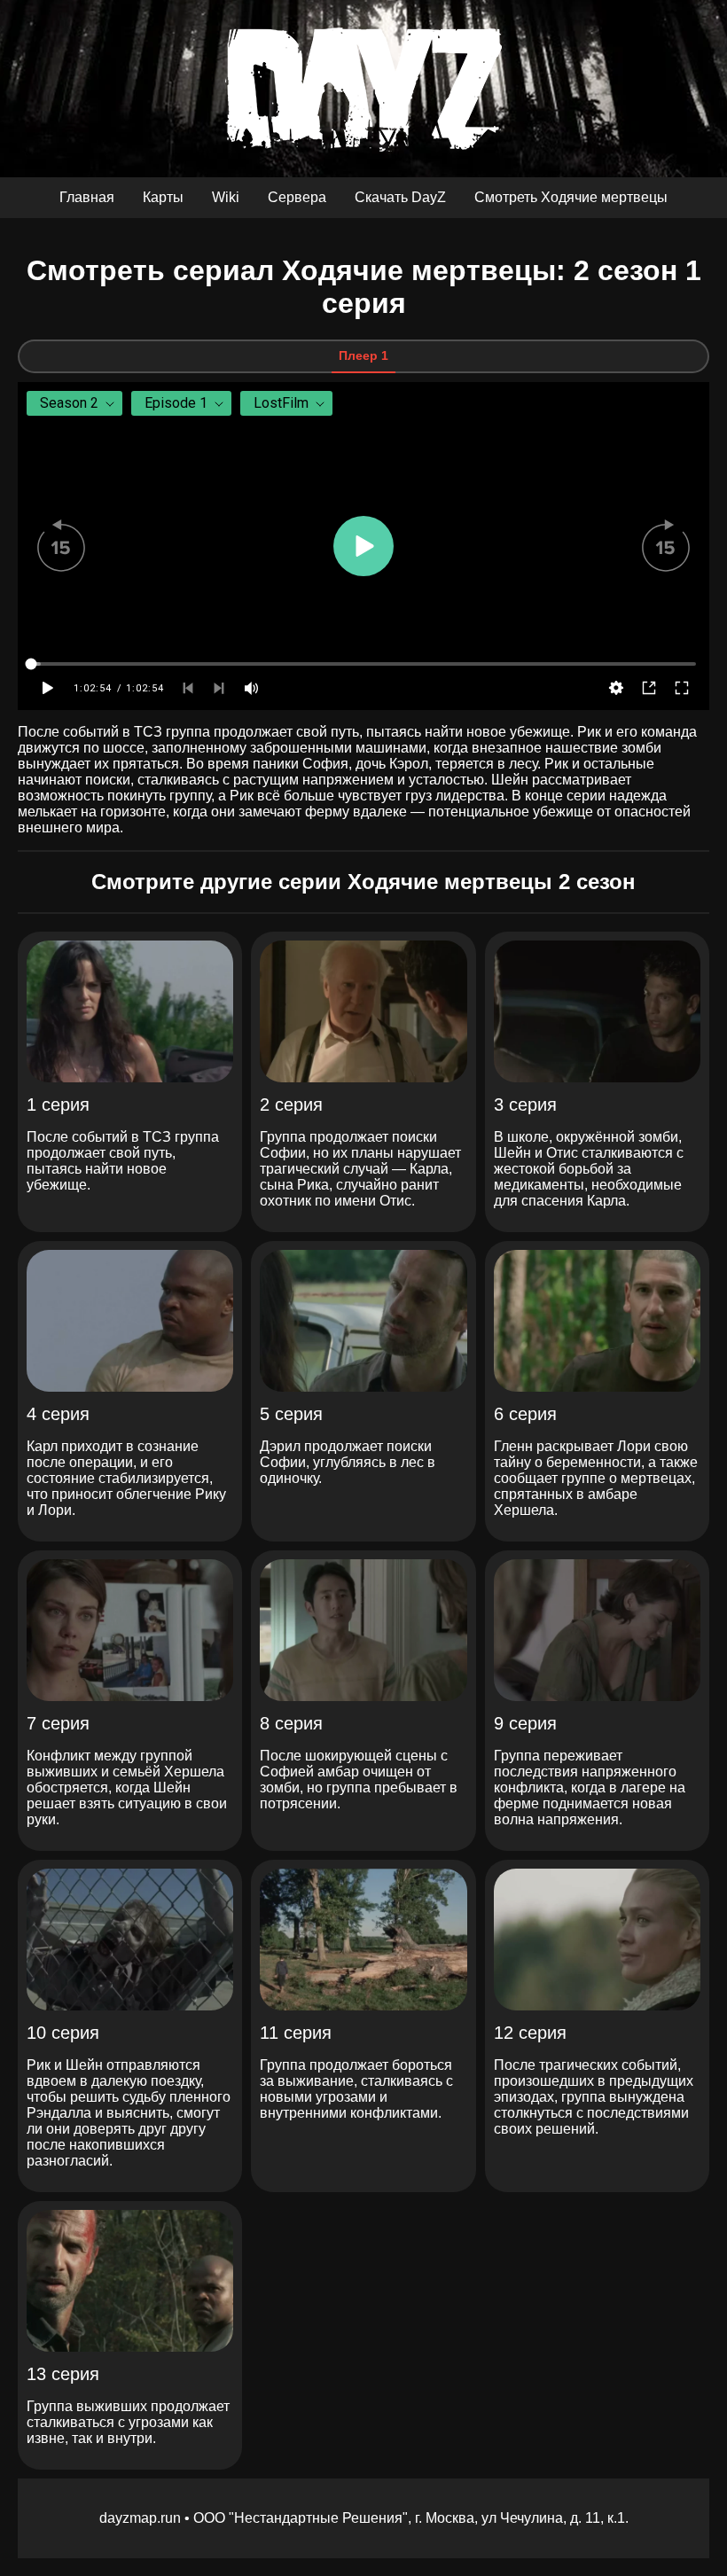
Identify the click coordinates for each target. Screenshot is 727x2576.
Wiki (226, 197)
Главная (87, 197)
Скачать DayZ (400, 197)
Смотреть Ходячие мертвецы (571, 197)
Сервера (297, 197)
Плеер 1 (363, 355)
